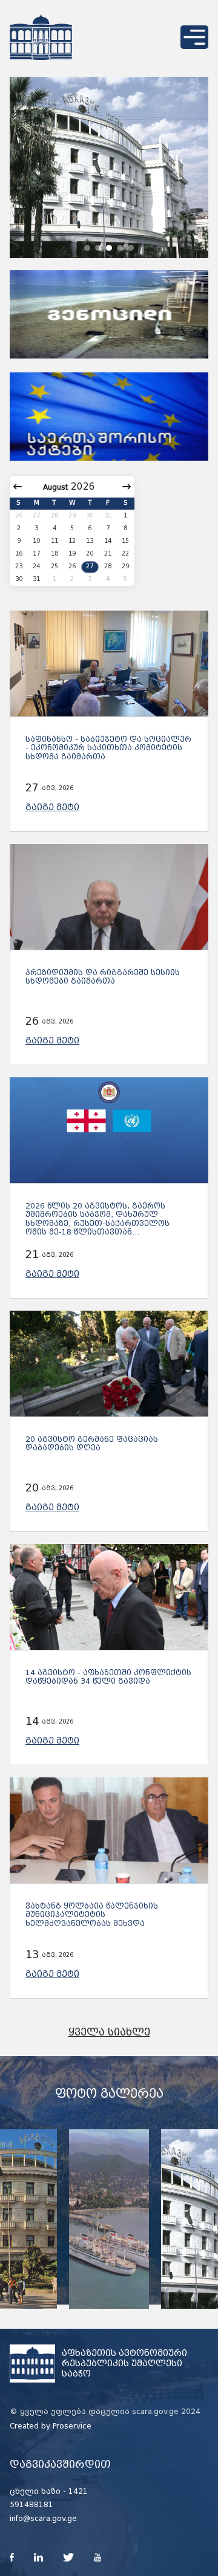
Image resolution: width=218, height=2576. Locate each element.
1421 (78, 2491)
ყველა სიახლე (109, 2032)
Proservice (72, 2426)
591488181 (31, 2505)
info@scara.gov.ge (43, 2519)
